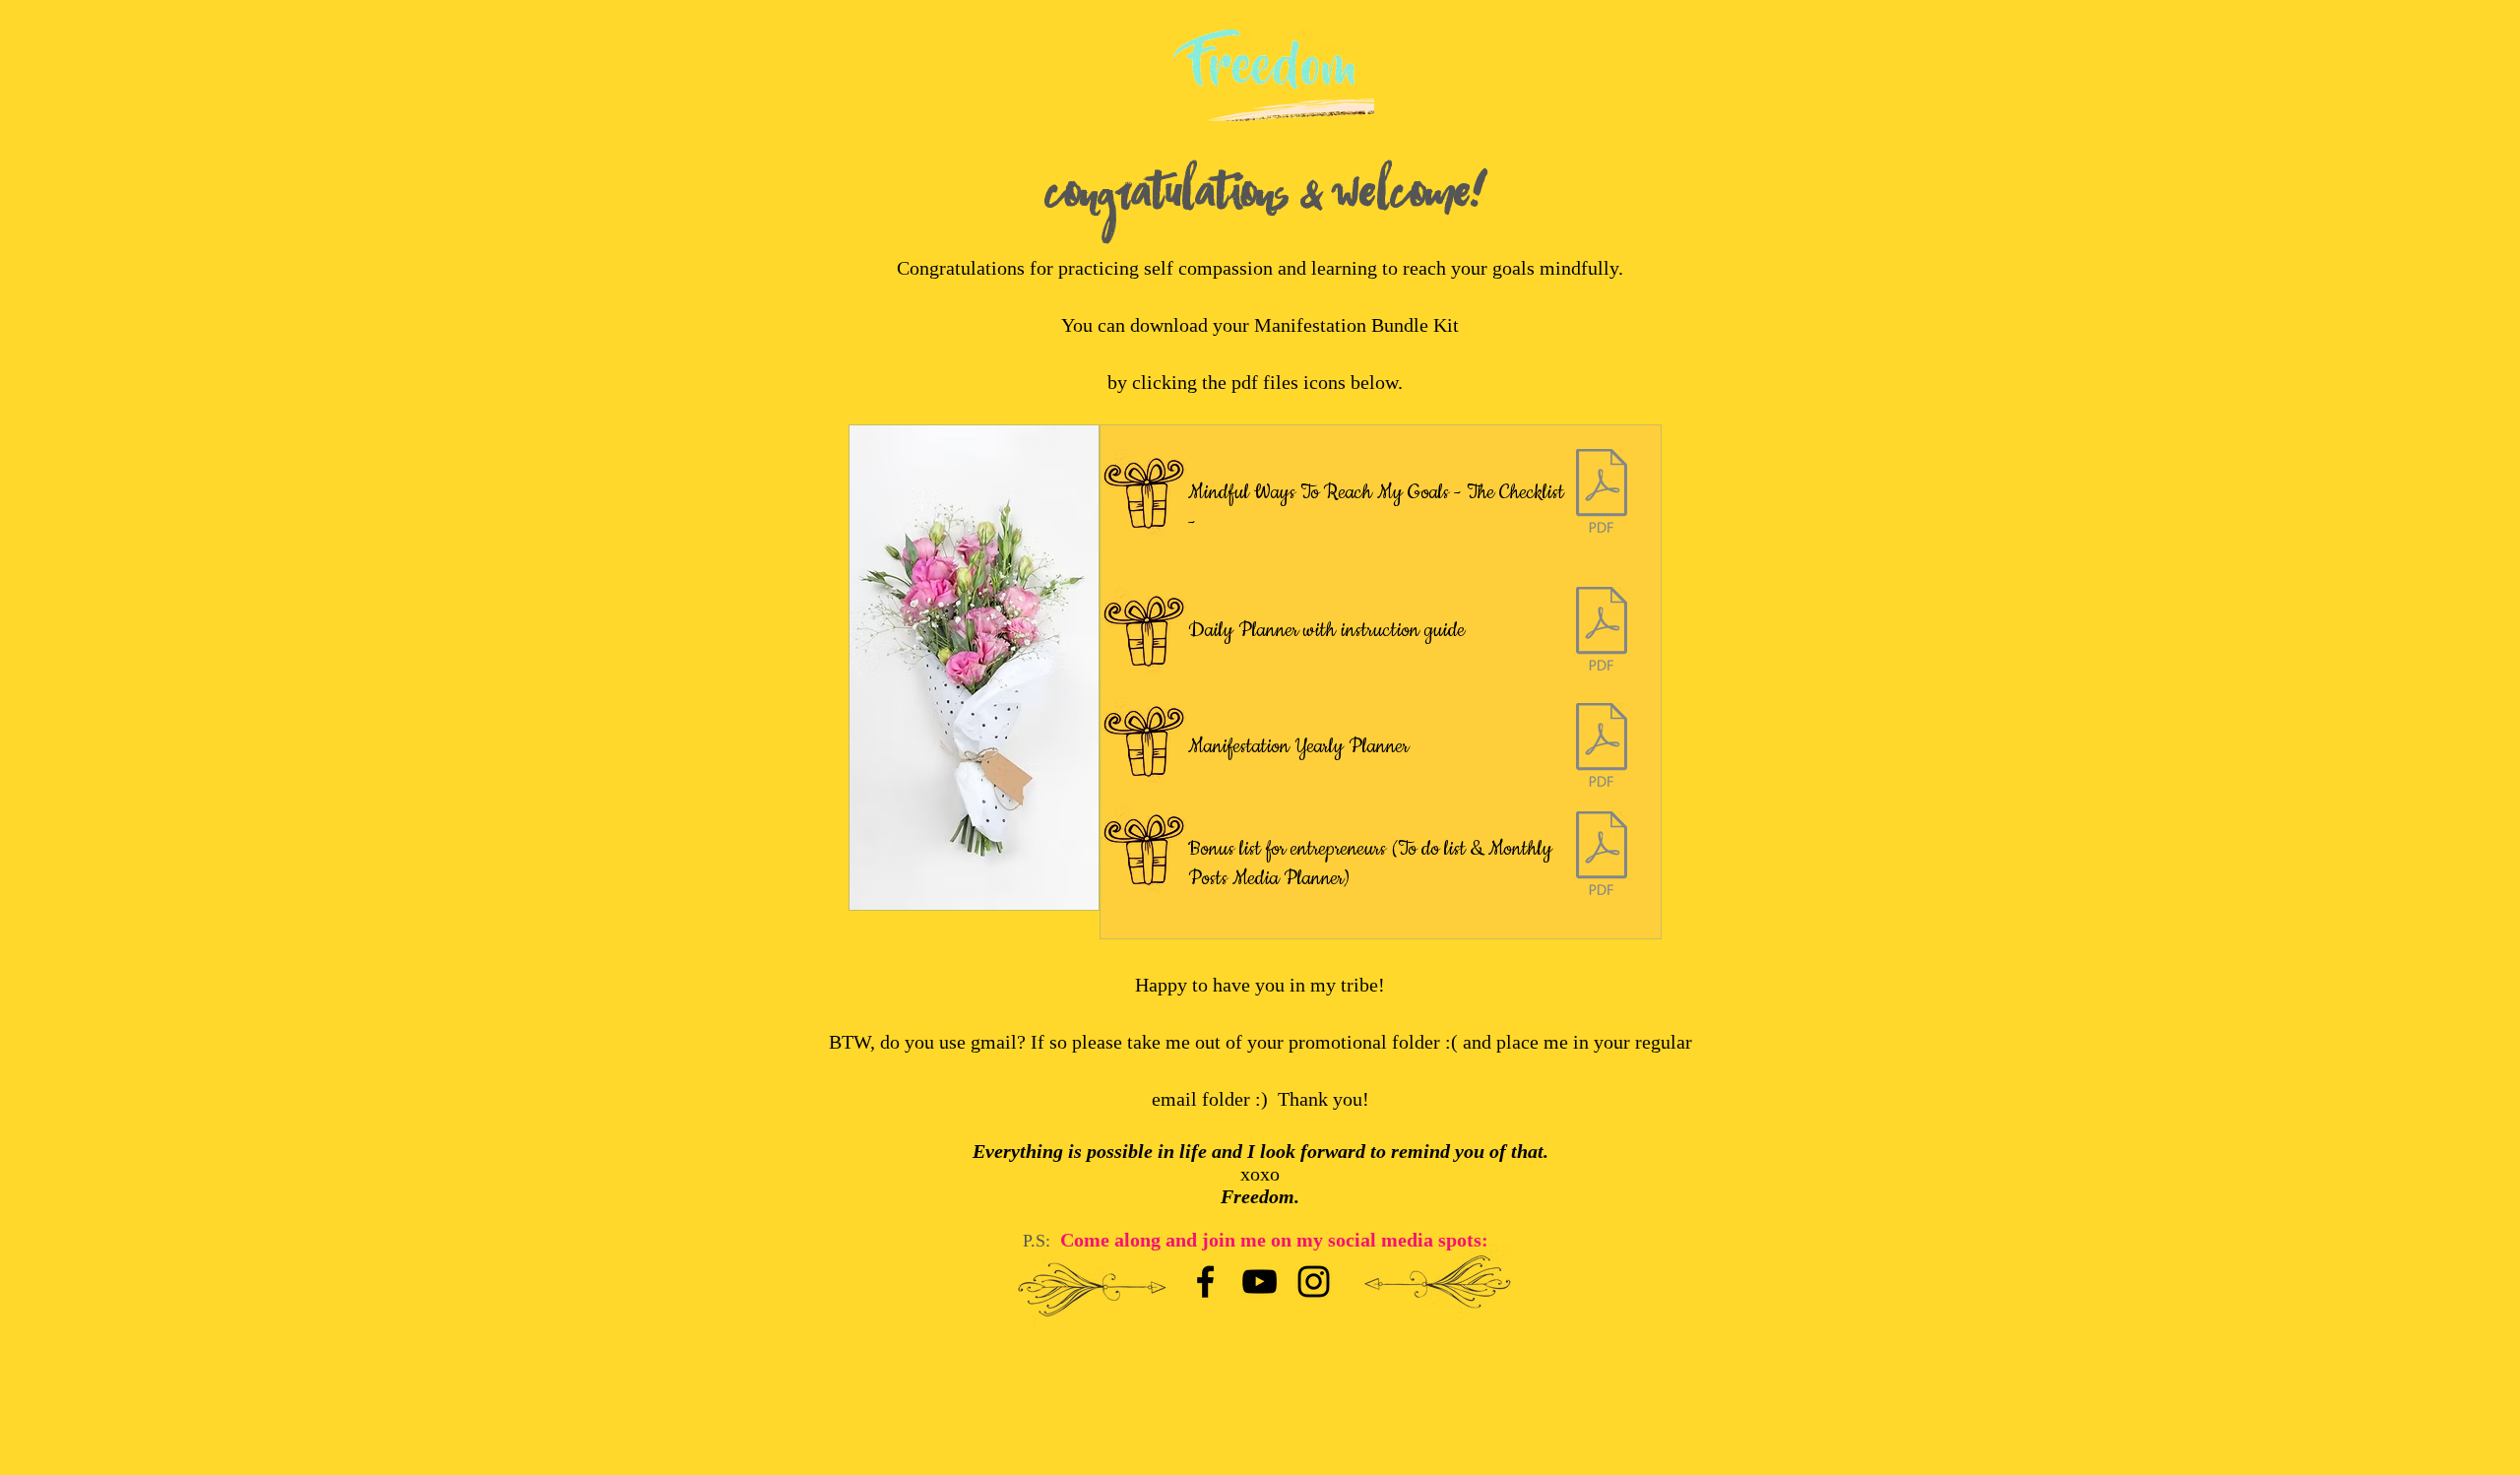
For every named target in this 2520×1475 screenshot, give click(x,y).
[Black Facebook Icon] (1205, 1282)
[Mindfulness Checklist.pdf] (1602, 493)
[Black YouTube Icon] (1260, 1282)
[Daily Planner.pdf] (1602, 631)
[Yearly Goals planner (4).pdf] (1602, 747)
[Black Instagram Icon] (1314, 1282)
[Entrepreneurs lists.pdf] (1602, 856)
